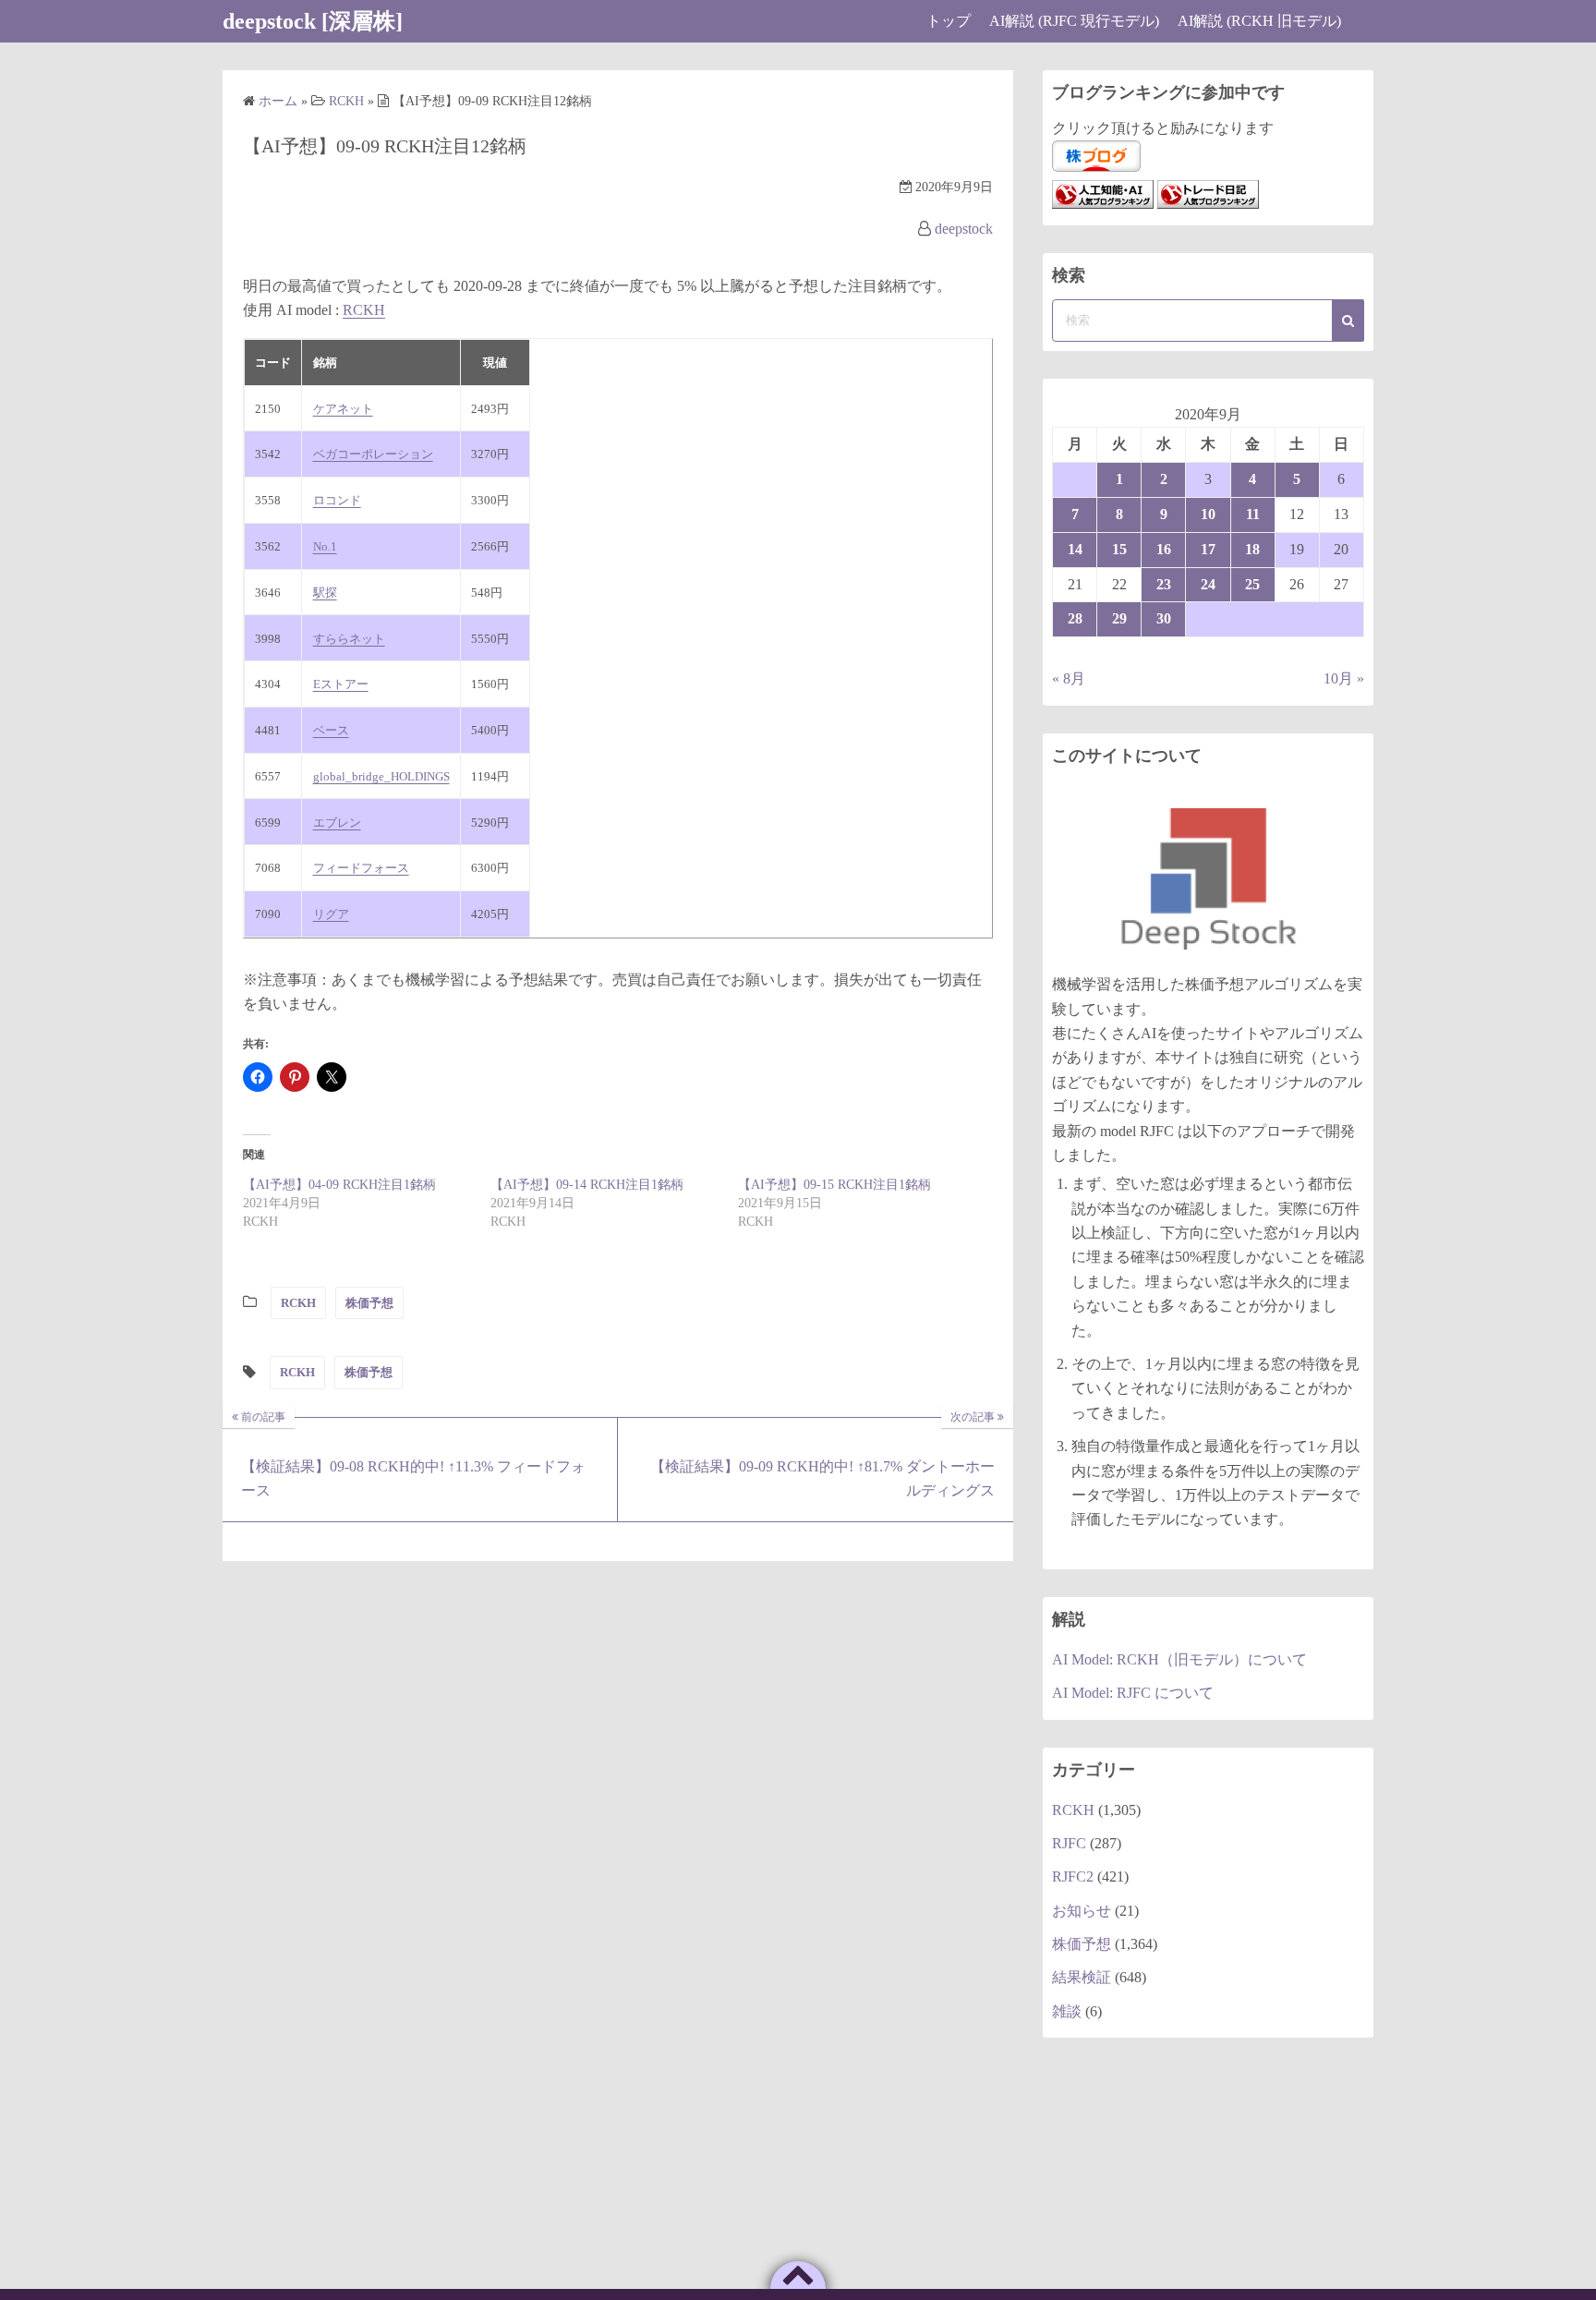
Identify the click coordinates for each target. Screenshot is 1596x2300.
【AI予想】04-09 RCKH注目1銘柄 (339, 1185)
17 (1208, 549)
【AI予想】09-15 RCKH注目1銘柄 (834, 1185)
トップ (949, 21)
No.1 (325, 546)
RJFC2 (1073, 1876)
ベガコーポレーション (373, 454)
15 (1119, 549)
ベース (331, 730)
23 (1164, 584)
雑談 (1067, 2011)
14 (1075, 549)
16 (1164, 549)
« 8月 (1069, 678)
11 (1253, 514)
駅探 (325, 593)
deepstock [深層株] (313, 21)
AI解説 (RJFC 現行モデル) (1074, 21)
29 (1119, 618)
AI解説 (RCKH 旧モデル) (1259, 21)
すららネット (349, 639)
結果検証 (1082, 1977)
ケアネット (343, 409)
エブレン (337, 823)
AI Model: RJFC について (1133, 1693)
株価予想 (369, 1303)
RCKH (364, 310)
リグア (331, 914)
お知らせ (1082, 1911)
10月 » (1344, 678)
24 (1208, 584)
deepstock (964, 229)
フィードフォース (361, 868)
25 (1252, 584)
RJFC (1069, 1843)
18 (1252, 549)
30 (1164, 618)
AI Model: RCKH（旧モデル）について (1179, 1659)
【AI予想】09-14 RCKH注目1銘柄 (587, 1185)
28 (1075, 618)
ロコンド (337, 500)
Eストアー (341, 684)
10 (1208, 514)
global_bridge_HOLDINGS (381, 776)
